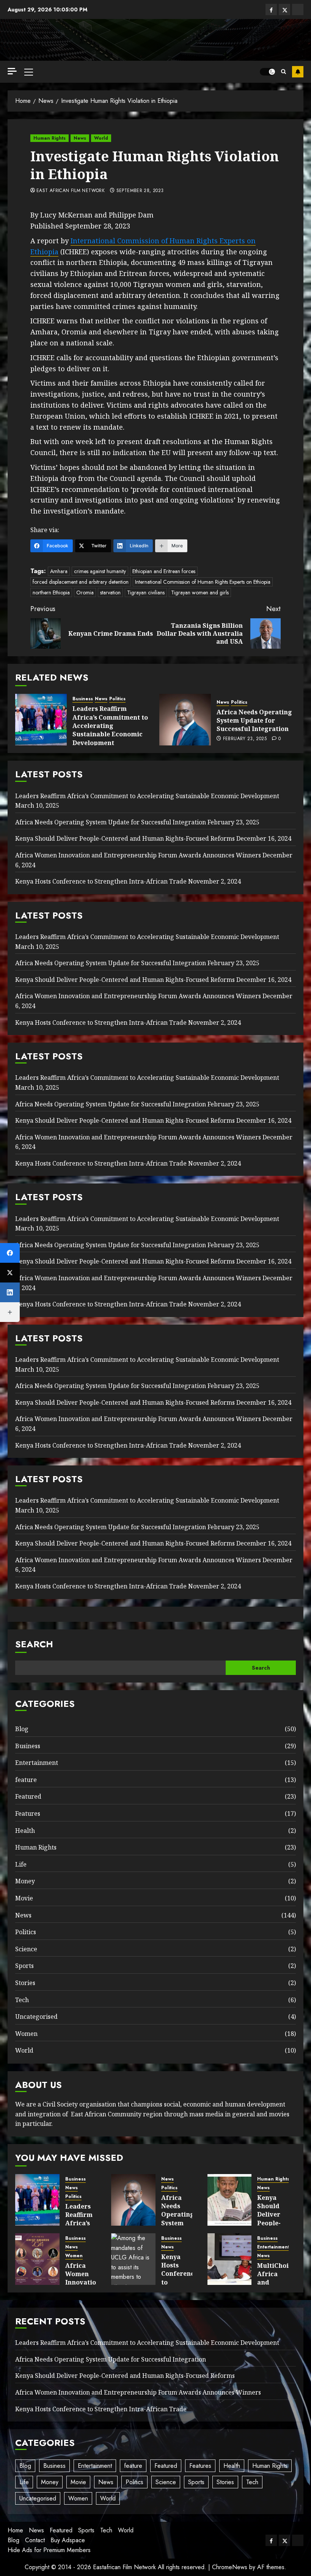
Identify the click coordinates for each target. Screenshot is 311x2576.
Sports (24, 1966)
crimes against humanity (100, 571)
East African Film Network (71, 191)
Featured (28, 1796)
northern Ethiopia (51, 592)
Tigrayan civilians (146, 592)
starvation (110, 592)
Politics (117, 699)
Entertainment (37, 1763)
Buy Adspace (68, 2540)
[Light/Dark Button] (267, 72)
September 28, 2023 (140, 191)
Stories (25, 1983)
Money (25, 1881)
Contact (35, 2540)
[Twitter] (10, 1273)
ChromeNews (230, 2567)
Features (28, 1813)
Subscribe (298, 72)
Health (25, 1831)
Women (26, 2034)
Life (21, 1864)
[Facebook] (10, 1253)
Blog (22, 1729)
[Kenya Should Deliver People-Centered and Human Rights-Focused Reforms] (230, 2200)
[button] (29, 72)
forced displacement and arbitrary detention (81, 582)
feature (26, 1780)
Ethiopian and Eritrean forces (164, 571)
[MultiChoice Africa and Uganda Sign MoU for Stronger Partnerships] (230, 2259)
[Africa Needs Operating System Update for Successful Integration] (185, 720)
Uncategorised (36, 2017)
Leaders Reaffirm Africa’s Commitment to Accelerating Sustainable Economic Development (110, 726)
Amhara (59, 571)
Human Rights (49, 138)
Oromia (85, 592)
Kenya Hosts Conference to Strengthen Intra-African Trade (101, 881)
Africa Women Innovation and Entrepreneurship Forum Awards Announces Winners (138, 855)
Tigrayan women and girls (200, 592)
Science (26, 1949)
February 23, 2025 (245, 739)
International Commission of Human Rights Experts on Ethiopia (203, 582)
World (101, 138)
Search (34, 1644)
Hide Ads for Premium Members (49, 2550)
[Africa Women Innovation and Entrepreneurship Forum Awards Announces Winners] (37, 2259)
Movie (24, 1898)
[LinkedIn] (10, 1292)
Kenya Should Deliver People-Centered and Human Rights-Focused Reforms (125, 838)
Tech (22, 2000)
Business (83, 699)
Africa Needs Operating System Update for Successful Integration (254, 721)
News (80, 138)
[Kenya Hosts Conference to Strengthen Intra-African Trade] (133, 2259)
